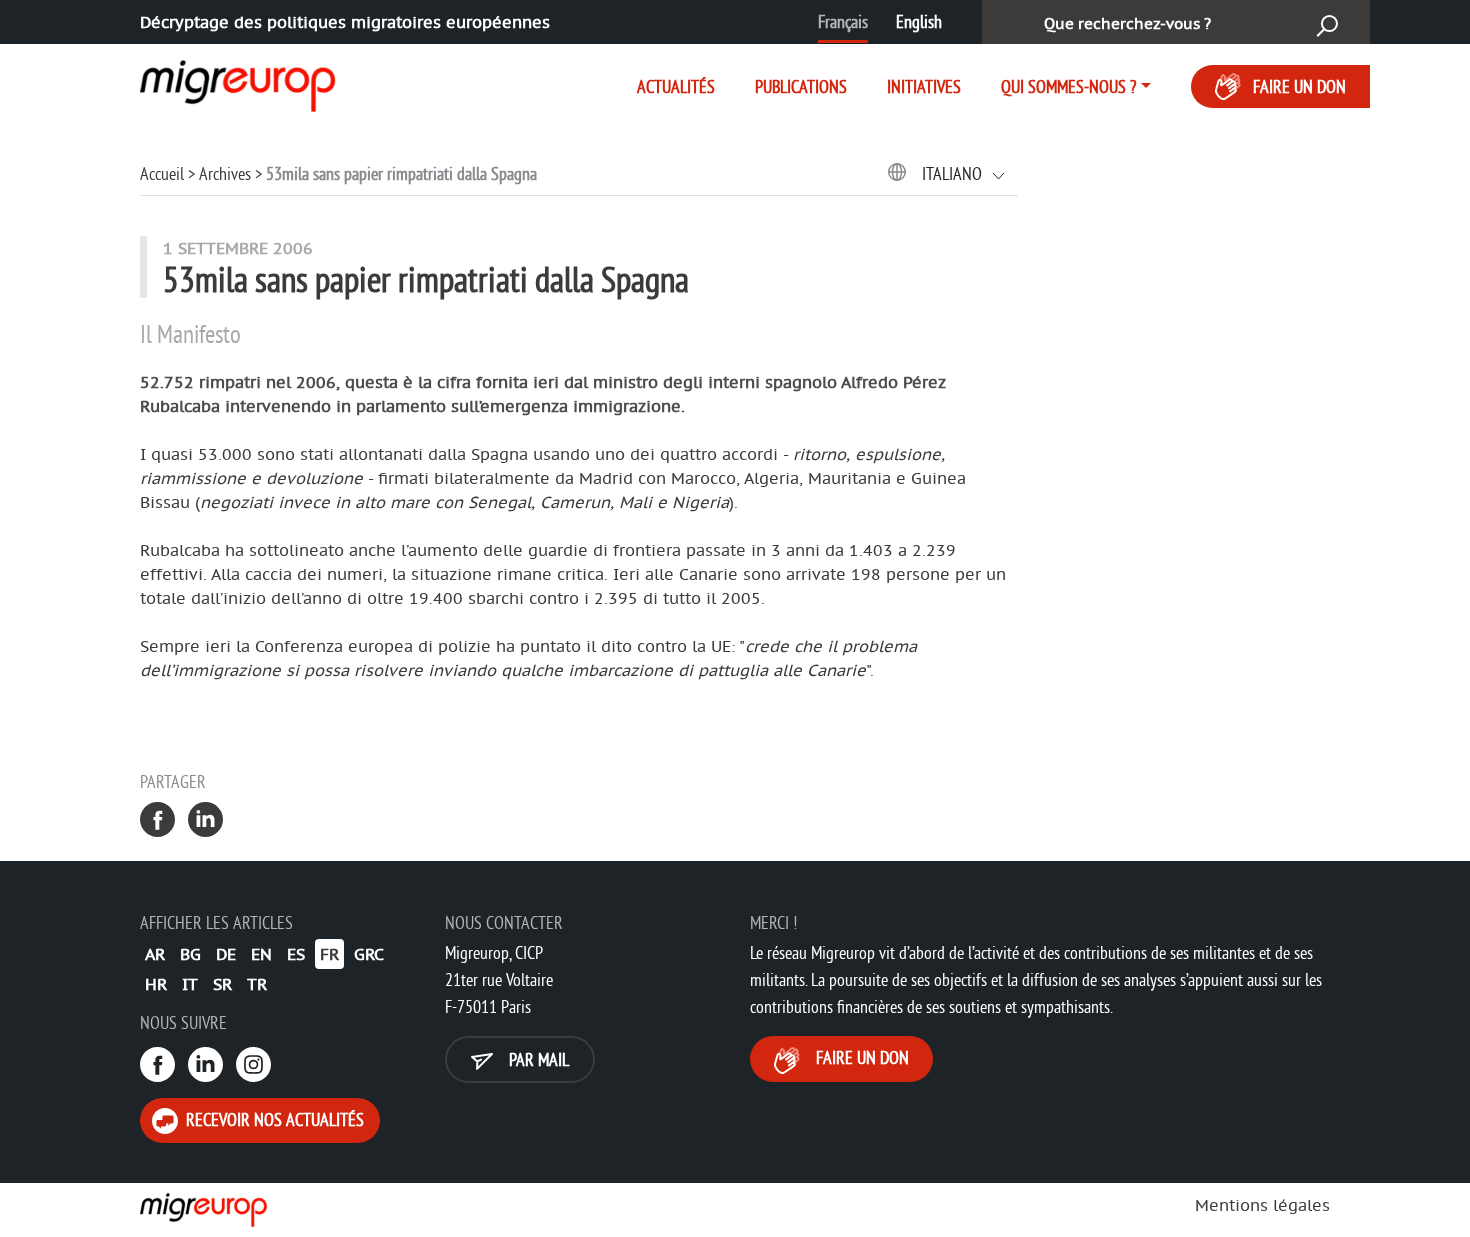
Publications (801, 86)
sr (222, 984)
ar (155, 954)
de (226, 954)
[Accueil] (220, 82)
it (190, 984)
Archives (225, 173)
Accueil (162, 173)
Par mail (537, 1059)
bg (190, 954)
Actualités (676, 86)
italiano (954, 173)
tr (257, 984)
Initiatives (924, 86)
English (919, 21)
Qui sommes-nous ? (1068, 86)
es (296, 954)
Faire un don (1299, 86)
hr (156, 984)
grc (369, 954)
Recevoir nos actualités (273, 1119)
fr (329, 954)
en (261, 954)
